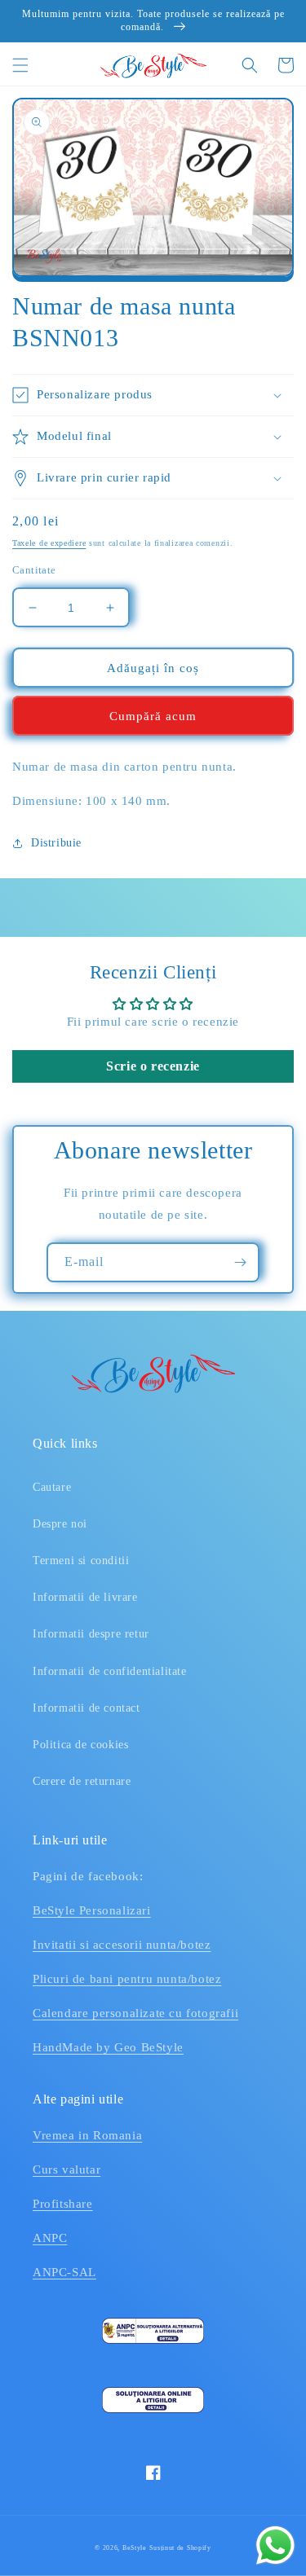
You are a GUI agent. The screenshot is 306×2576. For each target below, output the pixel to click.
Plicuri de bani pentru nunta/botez (127, 1979)
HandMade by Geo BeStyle (108, 2047)
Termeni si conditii (81, 1561)
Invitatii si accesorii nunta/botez (122, 1945)
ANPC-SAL (64, 2272)
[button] (20, 65)
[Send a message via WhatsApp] (275, 2545)
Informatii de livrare (85, 1597)
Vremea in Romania (87, 2135)
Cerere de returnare (82, 1781)
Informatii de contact (86, 1708)
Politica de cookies (80, 1745)
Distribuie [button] (56, 843)
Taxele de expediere (49, 543)
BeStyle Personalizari (92, 1910)
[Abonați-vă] (240, 1262)
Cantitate (34, 570)
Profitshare (63, 2204)
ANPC (50, 2238)
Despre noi (60, 1524)
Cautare (52, 1487)
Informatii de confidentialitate (110, 1671)
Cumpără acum (153, 716)
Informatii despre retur (91, 1634)
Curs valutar (67, 2169)
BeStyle (135, 2548)
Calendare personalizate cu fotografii (135, 2013)
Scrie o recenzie (153, 1066)
